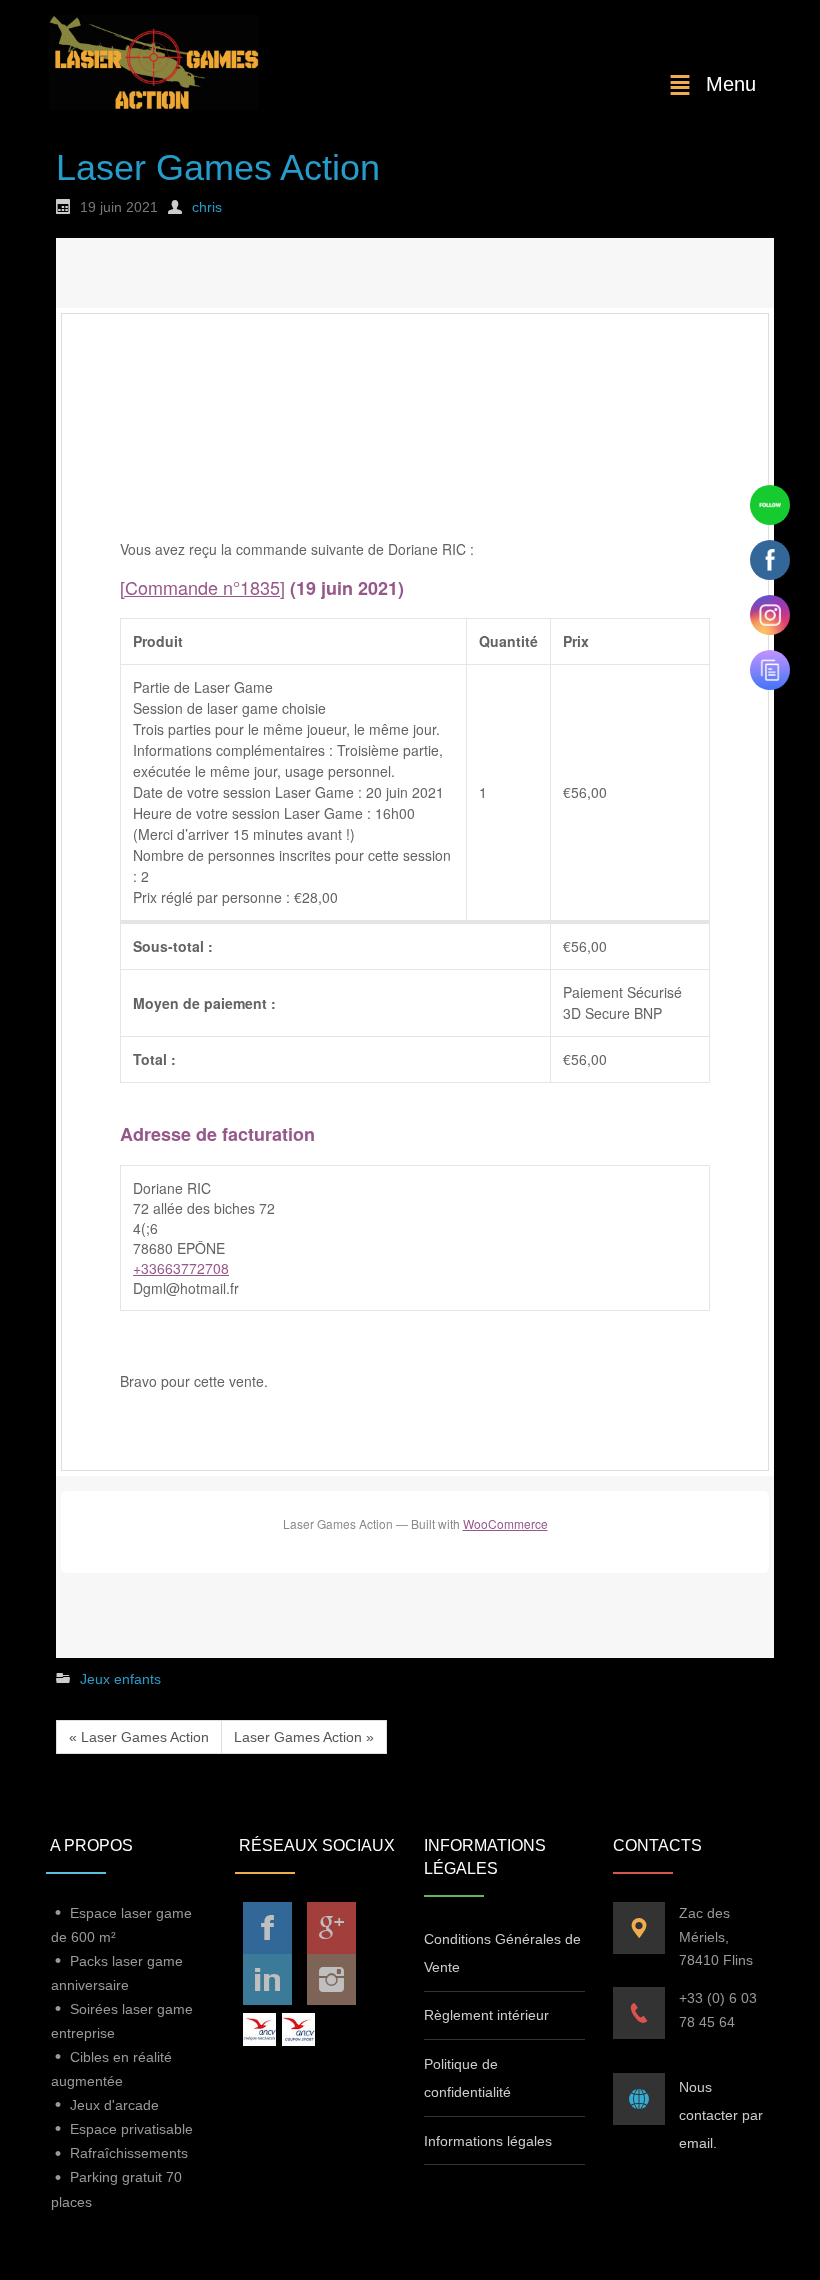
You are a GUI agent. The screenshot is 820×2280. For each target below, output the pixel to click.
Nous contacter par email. (721, 2115)
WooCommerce (505, 1523)
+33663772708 (181, 1268)
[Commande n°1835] (202, 587)
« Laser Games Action (139, 1737)
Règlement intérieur (486, 2015)
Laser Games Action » (304, 1737)
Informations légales (488, 2141)
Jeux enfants (120, 1679)
